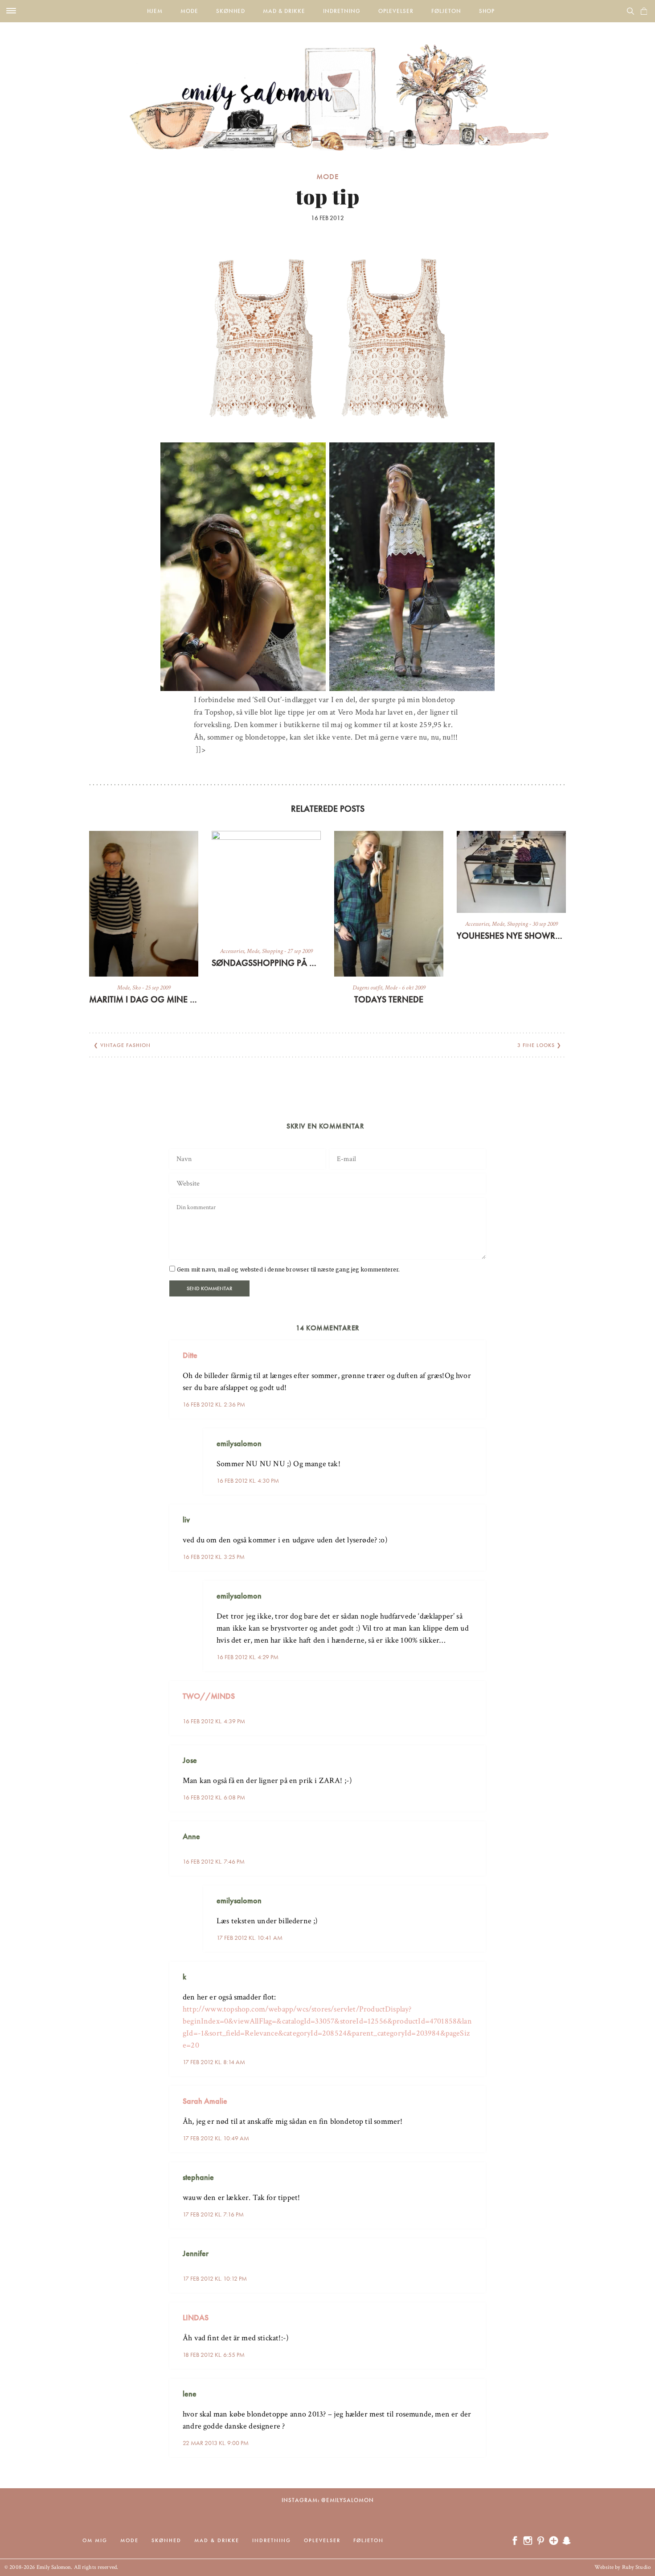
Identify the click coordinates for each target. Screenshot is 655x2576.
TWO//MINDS (209, 1696)
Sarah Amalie (205, 2101)
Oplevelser (396, 11)
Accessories (232, 951)
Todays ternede (389, 999)
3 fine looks (536, 1045)
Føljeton (446, 11)
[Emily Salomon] (327, 86)
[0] (644, 11)
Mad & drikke (284, 11)
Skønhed (231, 11)
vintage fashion (125, 1045)
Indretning (342, 11)
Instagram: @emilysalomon (328, 2500)
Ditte (190, 1355)
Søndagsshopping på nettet (266, 963)
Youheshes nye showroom (511, 936)
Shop (487, 11)
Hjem (155, 11)
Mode (189, 11)
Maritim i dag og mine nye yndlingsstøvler (144, 999)
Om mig (95, 2540)
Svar (476, 1348)
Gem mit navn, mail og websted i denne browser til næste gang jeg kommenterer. (288, 1270)
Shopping (272, 951)
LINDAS (196, 2317)
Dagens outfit (367, 988)
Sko (137, 988)
